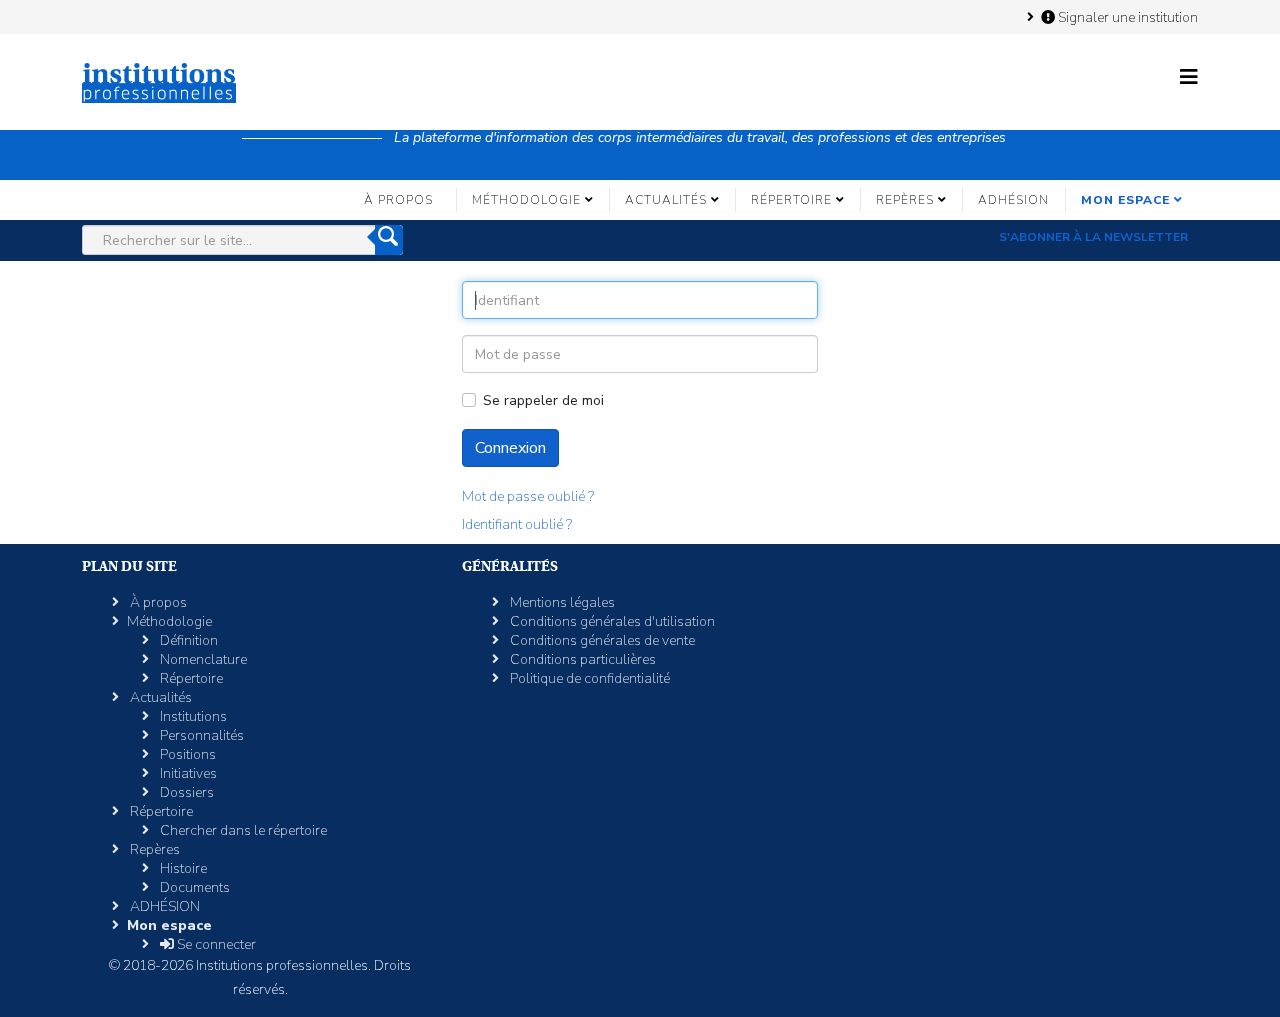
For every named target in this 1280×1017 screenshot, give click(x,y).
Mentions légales (561, 602)
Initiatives (187, 773)
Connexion (510, 448)
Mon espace (1125, 200)
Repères (905, 200)
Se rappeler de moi (543, 400)
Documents (193, 887)
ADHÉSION (1013, 200)
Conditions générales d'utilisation (611, 621)
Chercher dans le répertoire (242, 830)
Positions (186, 754)
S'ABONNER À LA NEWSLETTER (1093, 237)
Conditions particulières (581, 659)
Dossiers (185, 792)
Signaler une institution (1126, 17)
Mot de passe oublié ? (528, 496)
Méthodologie (526, 200)
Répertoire (791, 200)
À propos (398, 200)
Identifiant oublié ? (517, 524)
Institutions (192, 716)
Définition (187, 640)
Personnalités (200, 735)
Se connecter (215, 944)
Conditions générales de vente (601, 640)
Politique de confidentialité (588, 678)
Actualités (666, 200)
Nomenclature (202, 659)
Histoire (182, 868)
